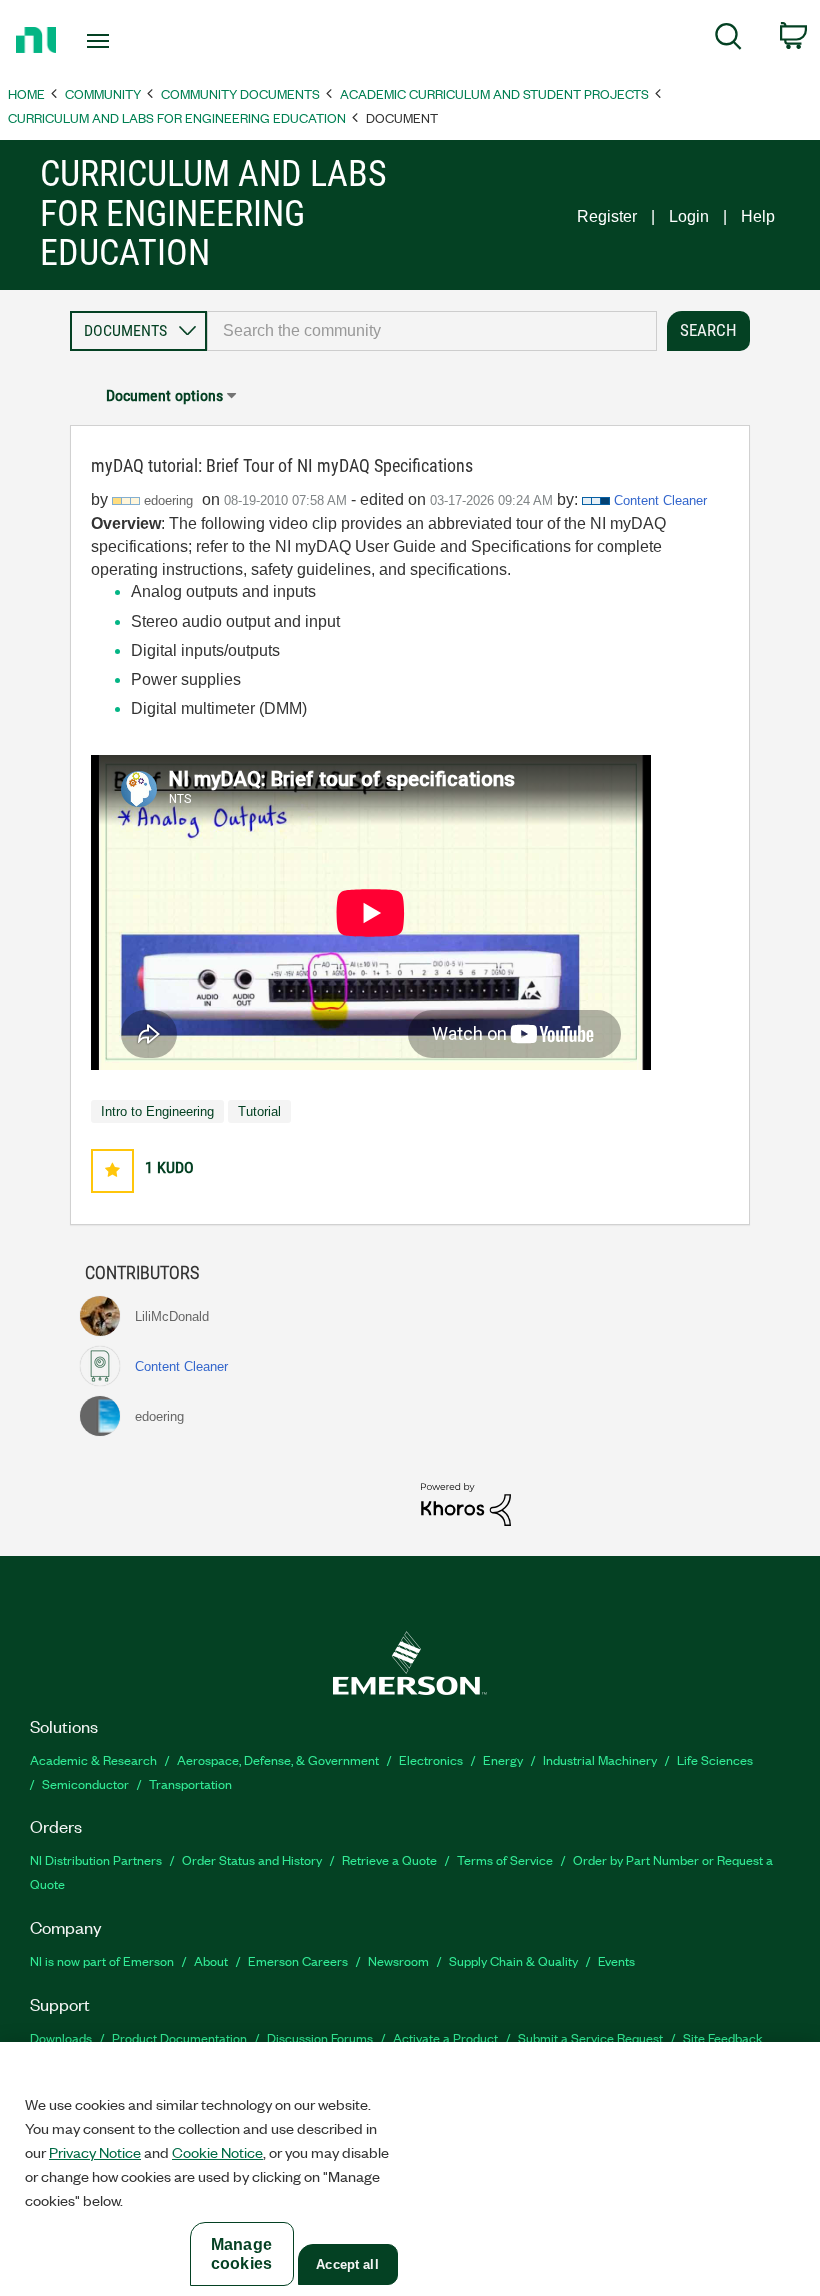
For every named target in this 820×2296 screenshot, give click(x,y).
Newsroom (398, 1960)
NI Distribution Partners (96, 1859)
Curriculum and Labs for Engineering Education (177, 117)
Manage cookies (241, 2254)
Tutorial (259, 1111)
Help (758, 216)
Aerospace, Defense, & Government (278, 1759)
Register (607, 216)
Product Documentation (179, 2037)
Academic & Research (93, 1759)
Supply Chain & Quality (513, 1960)
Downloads (61, 2037)
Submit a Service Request (590, 2037)
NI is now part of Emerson (102, 1960)
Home (26, 93)
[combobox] (432, 331)
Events (616, 1960)
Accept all (347, 2264)
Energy (503, 1759)
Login (689, 216)
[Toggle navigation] (123, 41)
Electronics (431, 1759)
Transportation (190, 1783)
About (211, 1960)
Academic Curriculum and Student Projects (494, 93)
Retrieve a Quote (389, 1859)
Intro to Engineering (157, 1111)
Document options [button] (164, 395)
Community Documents (240, 93)
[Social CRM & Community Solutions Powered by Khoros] (466, 1503)
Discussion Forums (320, 2037)
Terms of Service (505, 1859)
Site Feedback (723, 2037)
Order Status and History (252, 1859)
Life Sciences (715, 1759)
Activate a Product (445, 2037)
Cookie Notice (217, 2152)
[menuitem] (728, 40)
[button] (112, 1170)
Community (103, 93)
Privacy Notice (95, 2152)
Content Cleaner (660, 500)
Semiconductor (85, 1783)
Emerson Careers (298, 1960)
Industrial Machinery (600, 1759)
